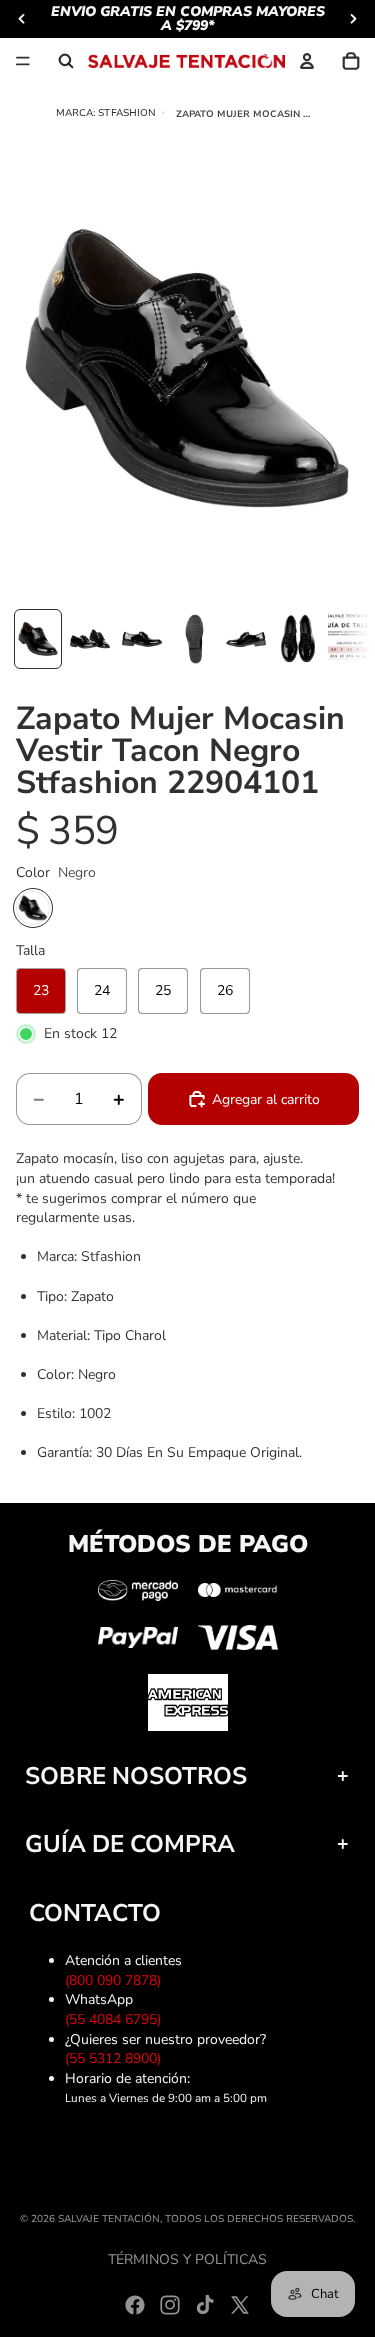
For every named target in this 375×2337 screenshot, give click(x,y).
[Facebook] (135, 2305)
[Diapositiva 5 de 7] (246, 639)
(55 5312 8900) (117, 2058)
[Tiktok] (205, 2305)
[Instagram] (170, 2305)
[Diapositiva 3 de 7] (142, 639)
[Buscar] (66, 61)
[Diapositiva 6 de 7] (298, 639)
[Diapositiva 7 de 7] (350, 639)
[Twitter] (240, 2305)
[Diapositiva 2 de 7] (90, 639)
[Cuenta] (307, 61)
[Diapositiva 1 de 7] (38, 639)
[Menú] (23, 61)
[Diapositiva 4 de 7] (194, 639)
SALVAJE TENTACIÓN (109, 2219)
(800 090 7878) (117, 1980)
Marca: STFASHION (106, 112)
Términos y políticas (187, 2259)
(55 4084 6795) (117, 2019)
